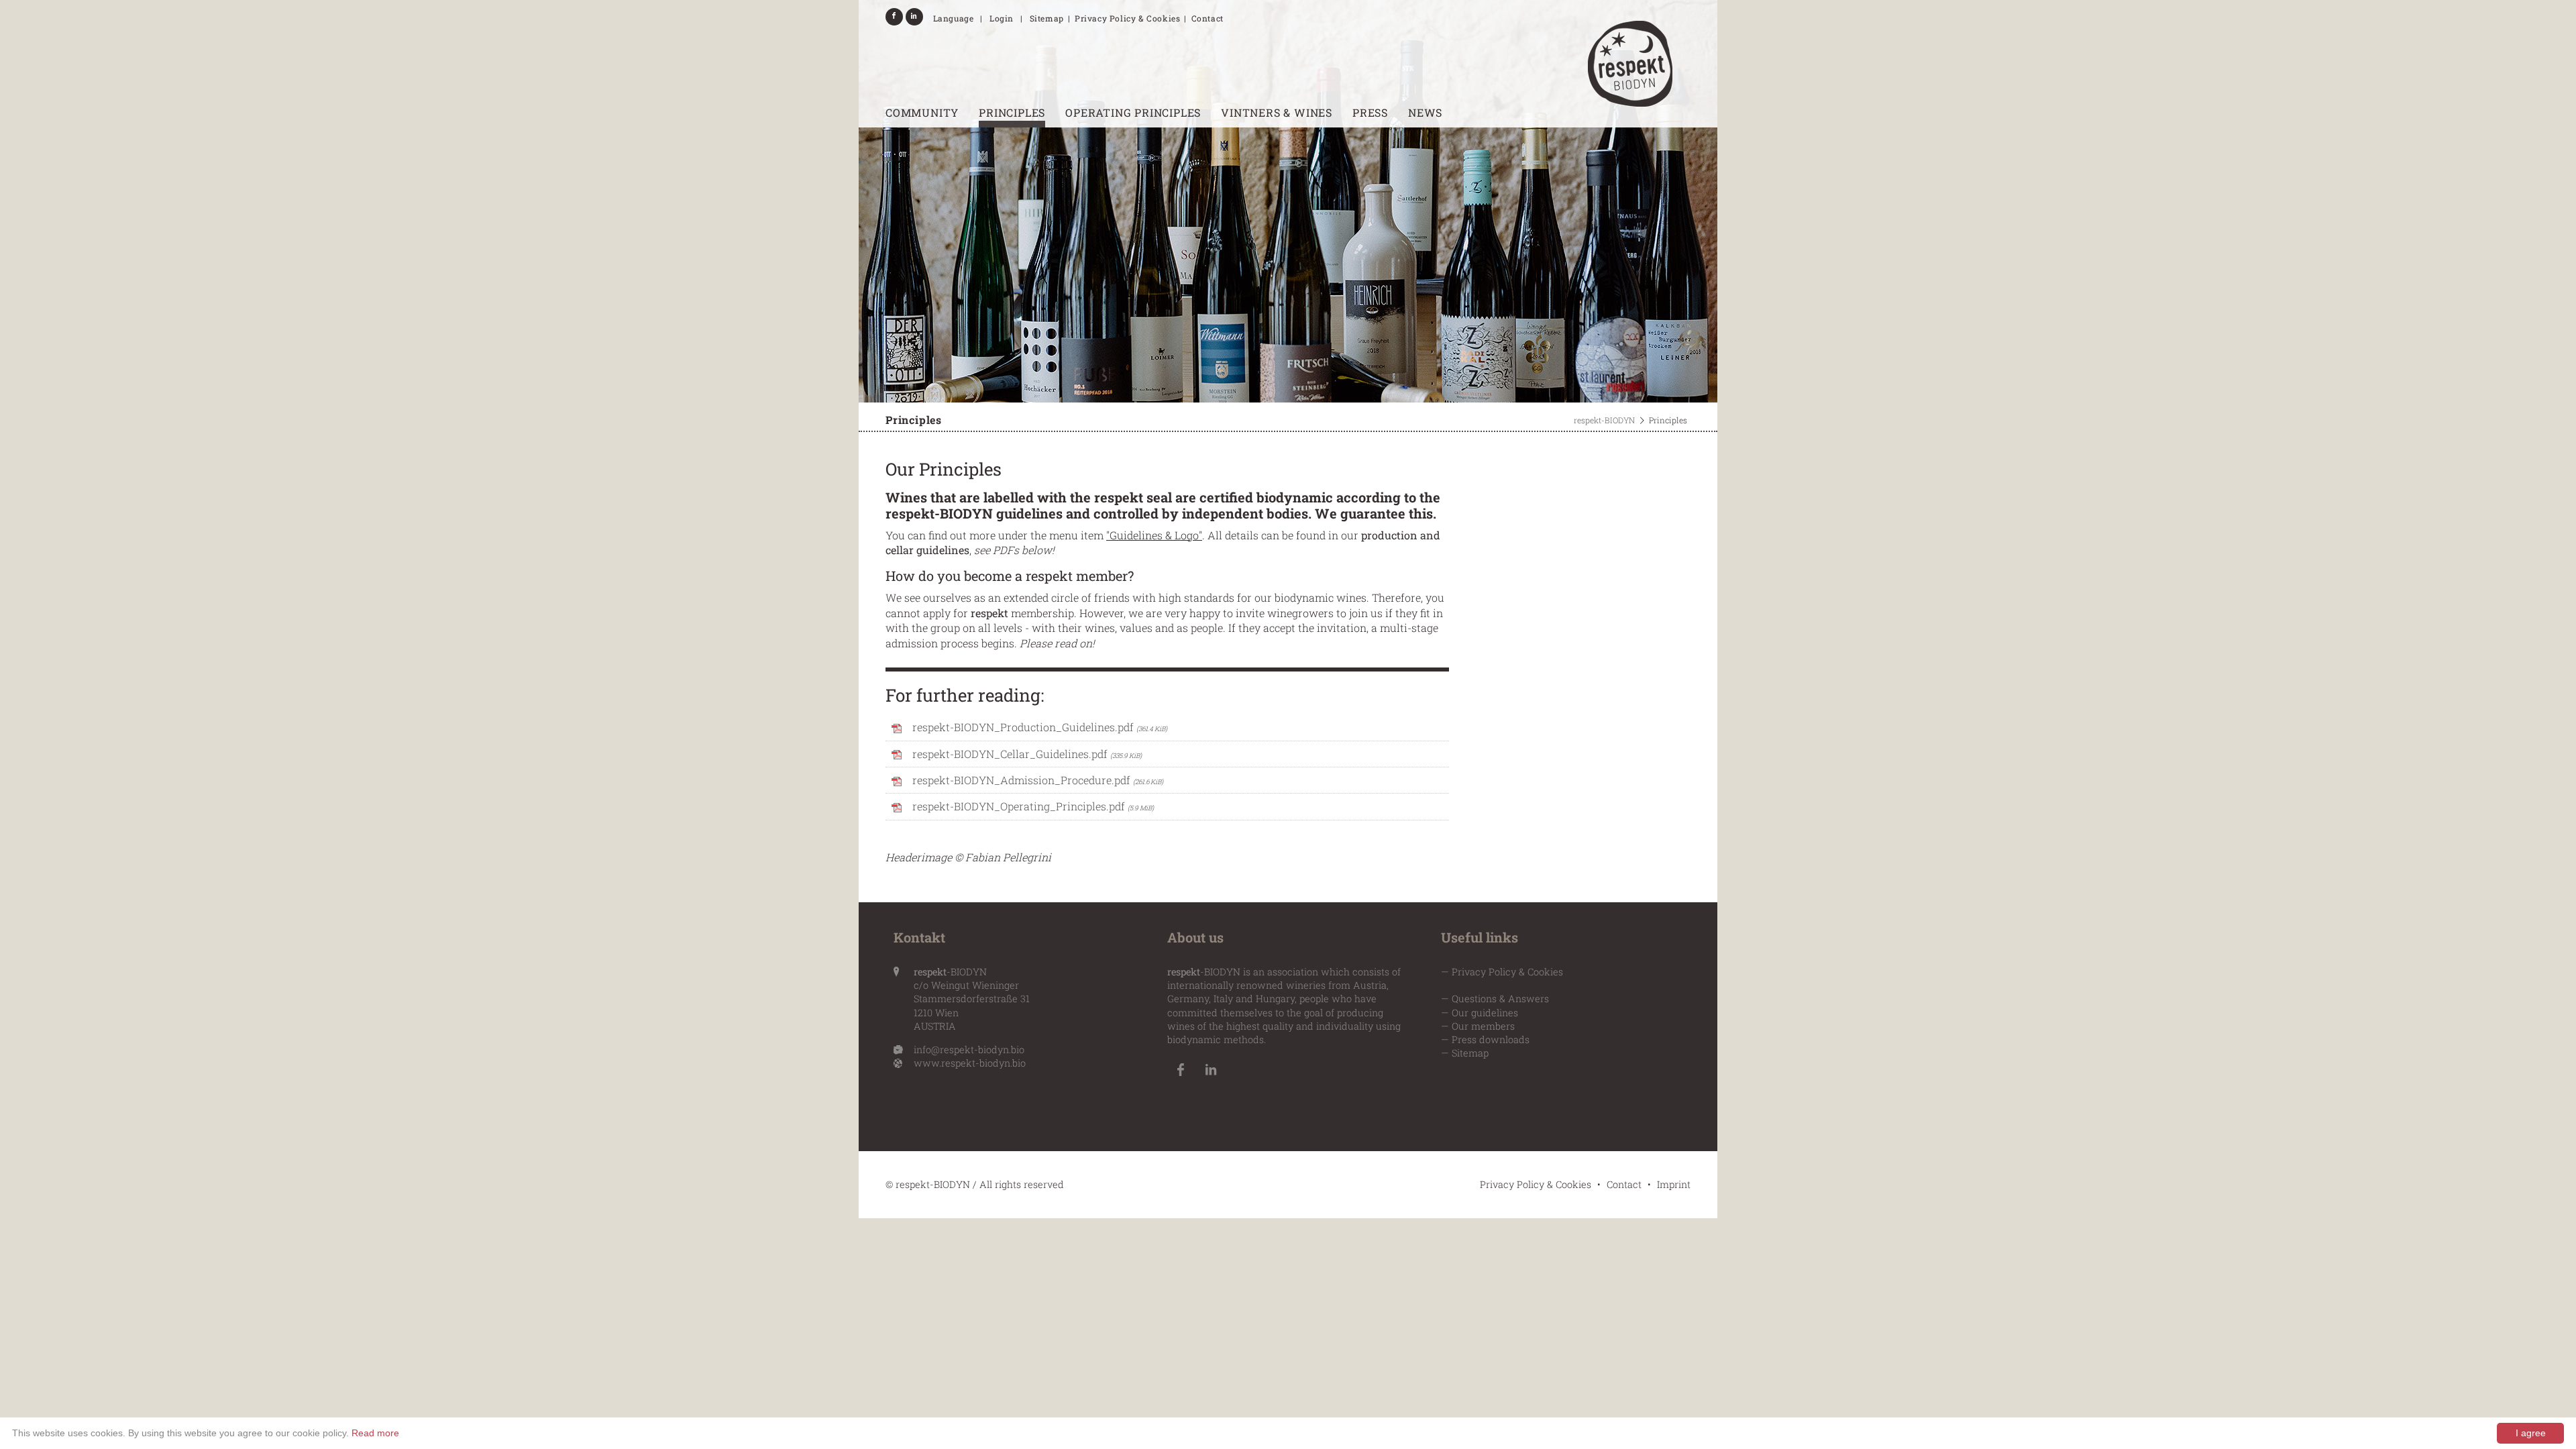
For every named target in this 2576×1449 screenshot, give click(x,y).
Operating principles (1133, 112)
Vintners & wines (1277, 112)
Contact (1624, 1184)
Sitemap (1470, 1053)
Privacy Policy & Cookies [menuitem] (1127, 18)
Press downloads (1491, 1039)
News (1425, 112)
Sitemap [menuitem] (1047, 18)
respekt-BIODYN (1604, 420)
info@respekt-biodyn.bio (969, 1050)
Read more (375, 1433)
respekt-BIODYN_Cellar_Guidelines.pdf (1027, 754)
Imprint (1674, 1184)
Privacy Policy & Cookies (1507, 972)
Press (1370, 112)
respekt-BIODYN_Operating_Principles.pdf (1033, 806)
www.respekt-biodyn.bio (970, 1063)
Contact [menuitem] (1207, 18)
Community (922, 112)
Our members (1483, 1026)
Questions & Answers (1500, 999)
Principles (1012, 112)
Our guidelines (1485, 1013)
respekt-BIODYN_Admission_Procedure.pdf (1038, 780)
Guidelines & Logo (1154, 535)
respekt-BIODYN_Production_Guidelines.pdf (1040, 727)
